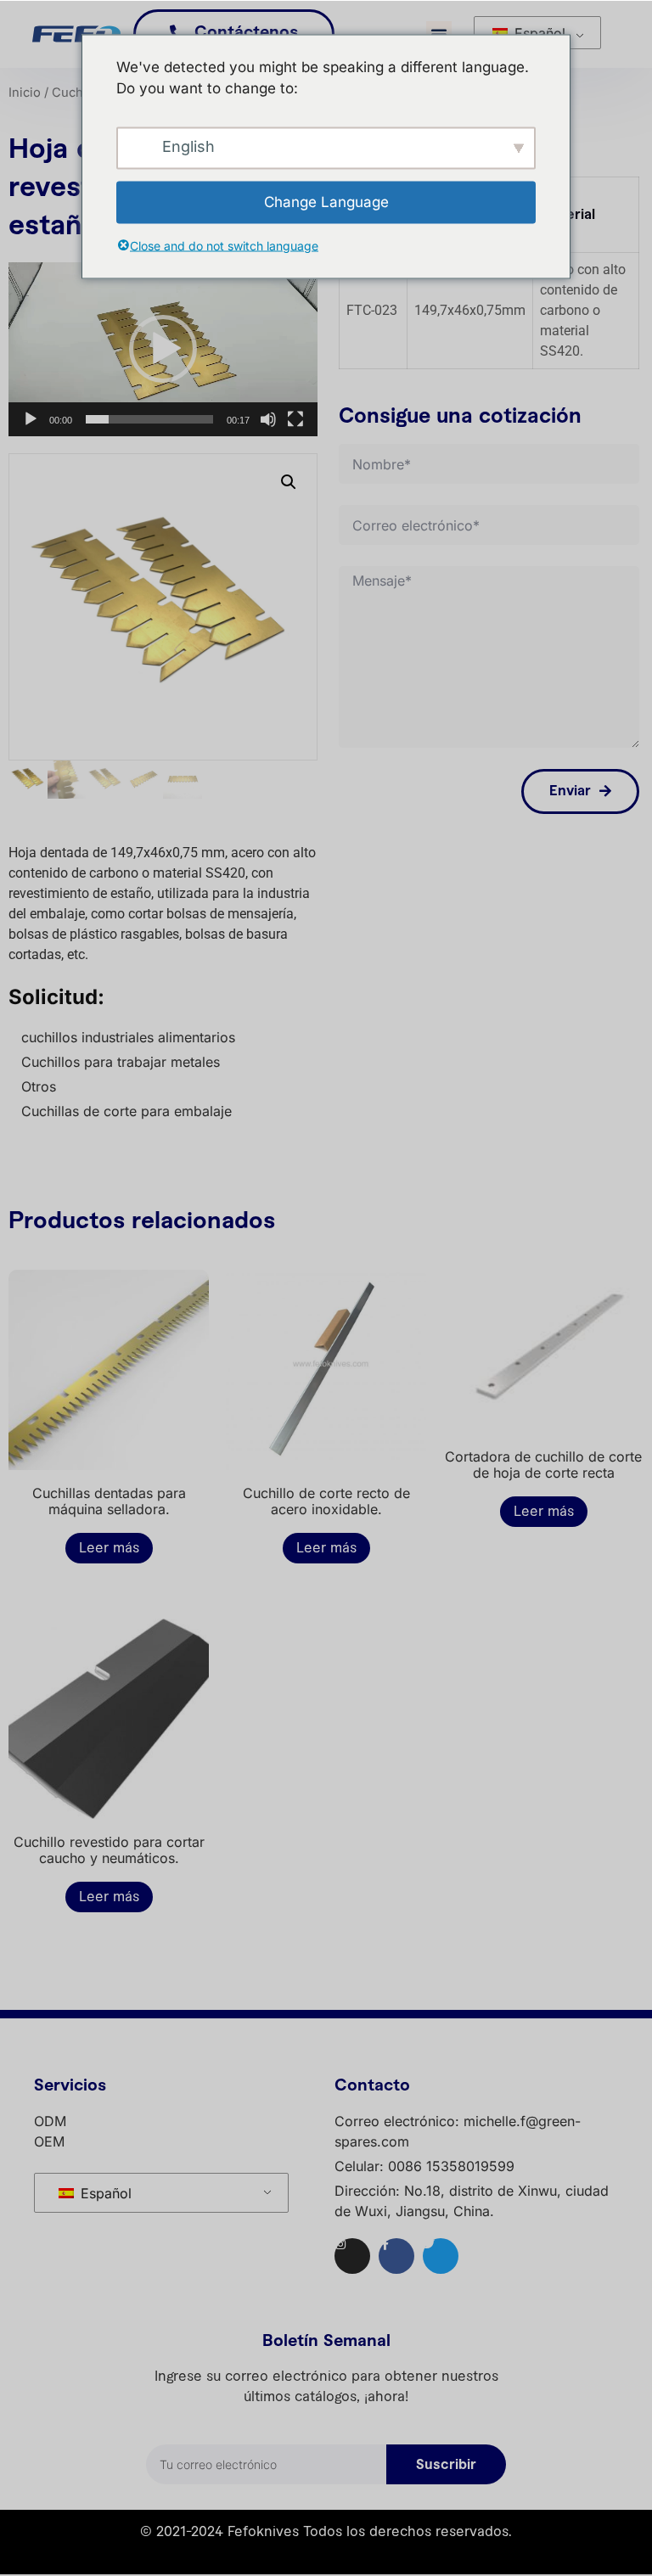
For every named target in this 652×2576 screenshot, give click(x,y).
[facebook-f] (396, 2256)
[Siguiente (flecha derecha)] (622, 1288)
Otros (39, 1086)
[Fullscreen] (295, 419)
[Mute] (268, 419)
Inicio (25, 93)
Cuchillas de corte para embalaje (126, 1111)
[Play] (31, 419)
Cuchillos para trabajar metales (121, 1062)
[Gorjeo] (441, 2256)
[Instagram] (352, 2256)
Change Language (326, 201)
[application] (163, 349)
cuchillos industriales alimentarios (128, 1037)
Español (538, 33)
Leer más (109, 1548)
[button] (163, 349)
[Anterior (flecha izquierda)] (30, 1288)
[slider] (149, 419)
